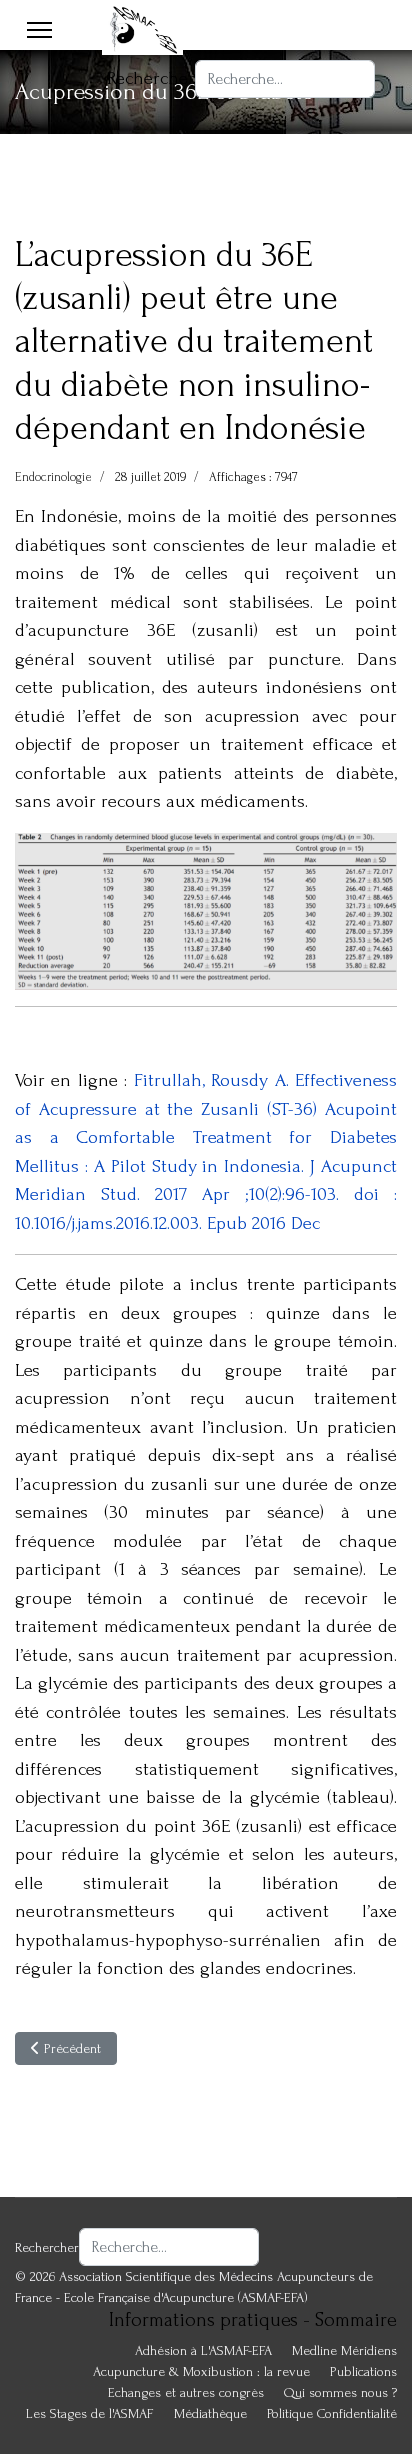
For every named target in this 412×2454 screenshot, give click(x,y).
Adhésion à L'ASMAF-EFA (203, 2350)
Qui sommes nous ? (340, 2392)
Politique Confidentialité (332, 2413)
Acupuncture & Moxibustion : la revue (201, 2371)
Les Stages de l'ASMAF (90, 2413)
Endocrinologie (53, 477)
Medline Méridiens (344, 2350)
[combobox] (285, 79)
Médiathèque (210, 2413)
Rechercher (151, 78)
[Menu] (39, 30)
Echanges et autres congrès (186, 2392)
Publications (363, 2371)
